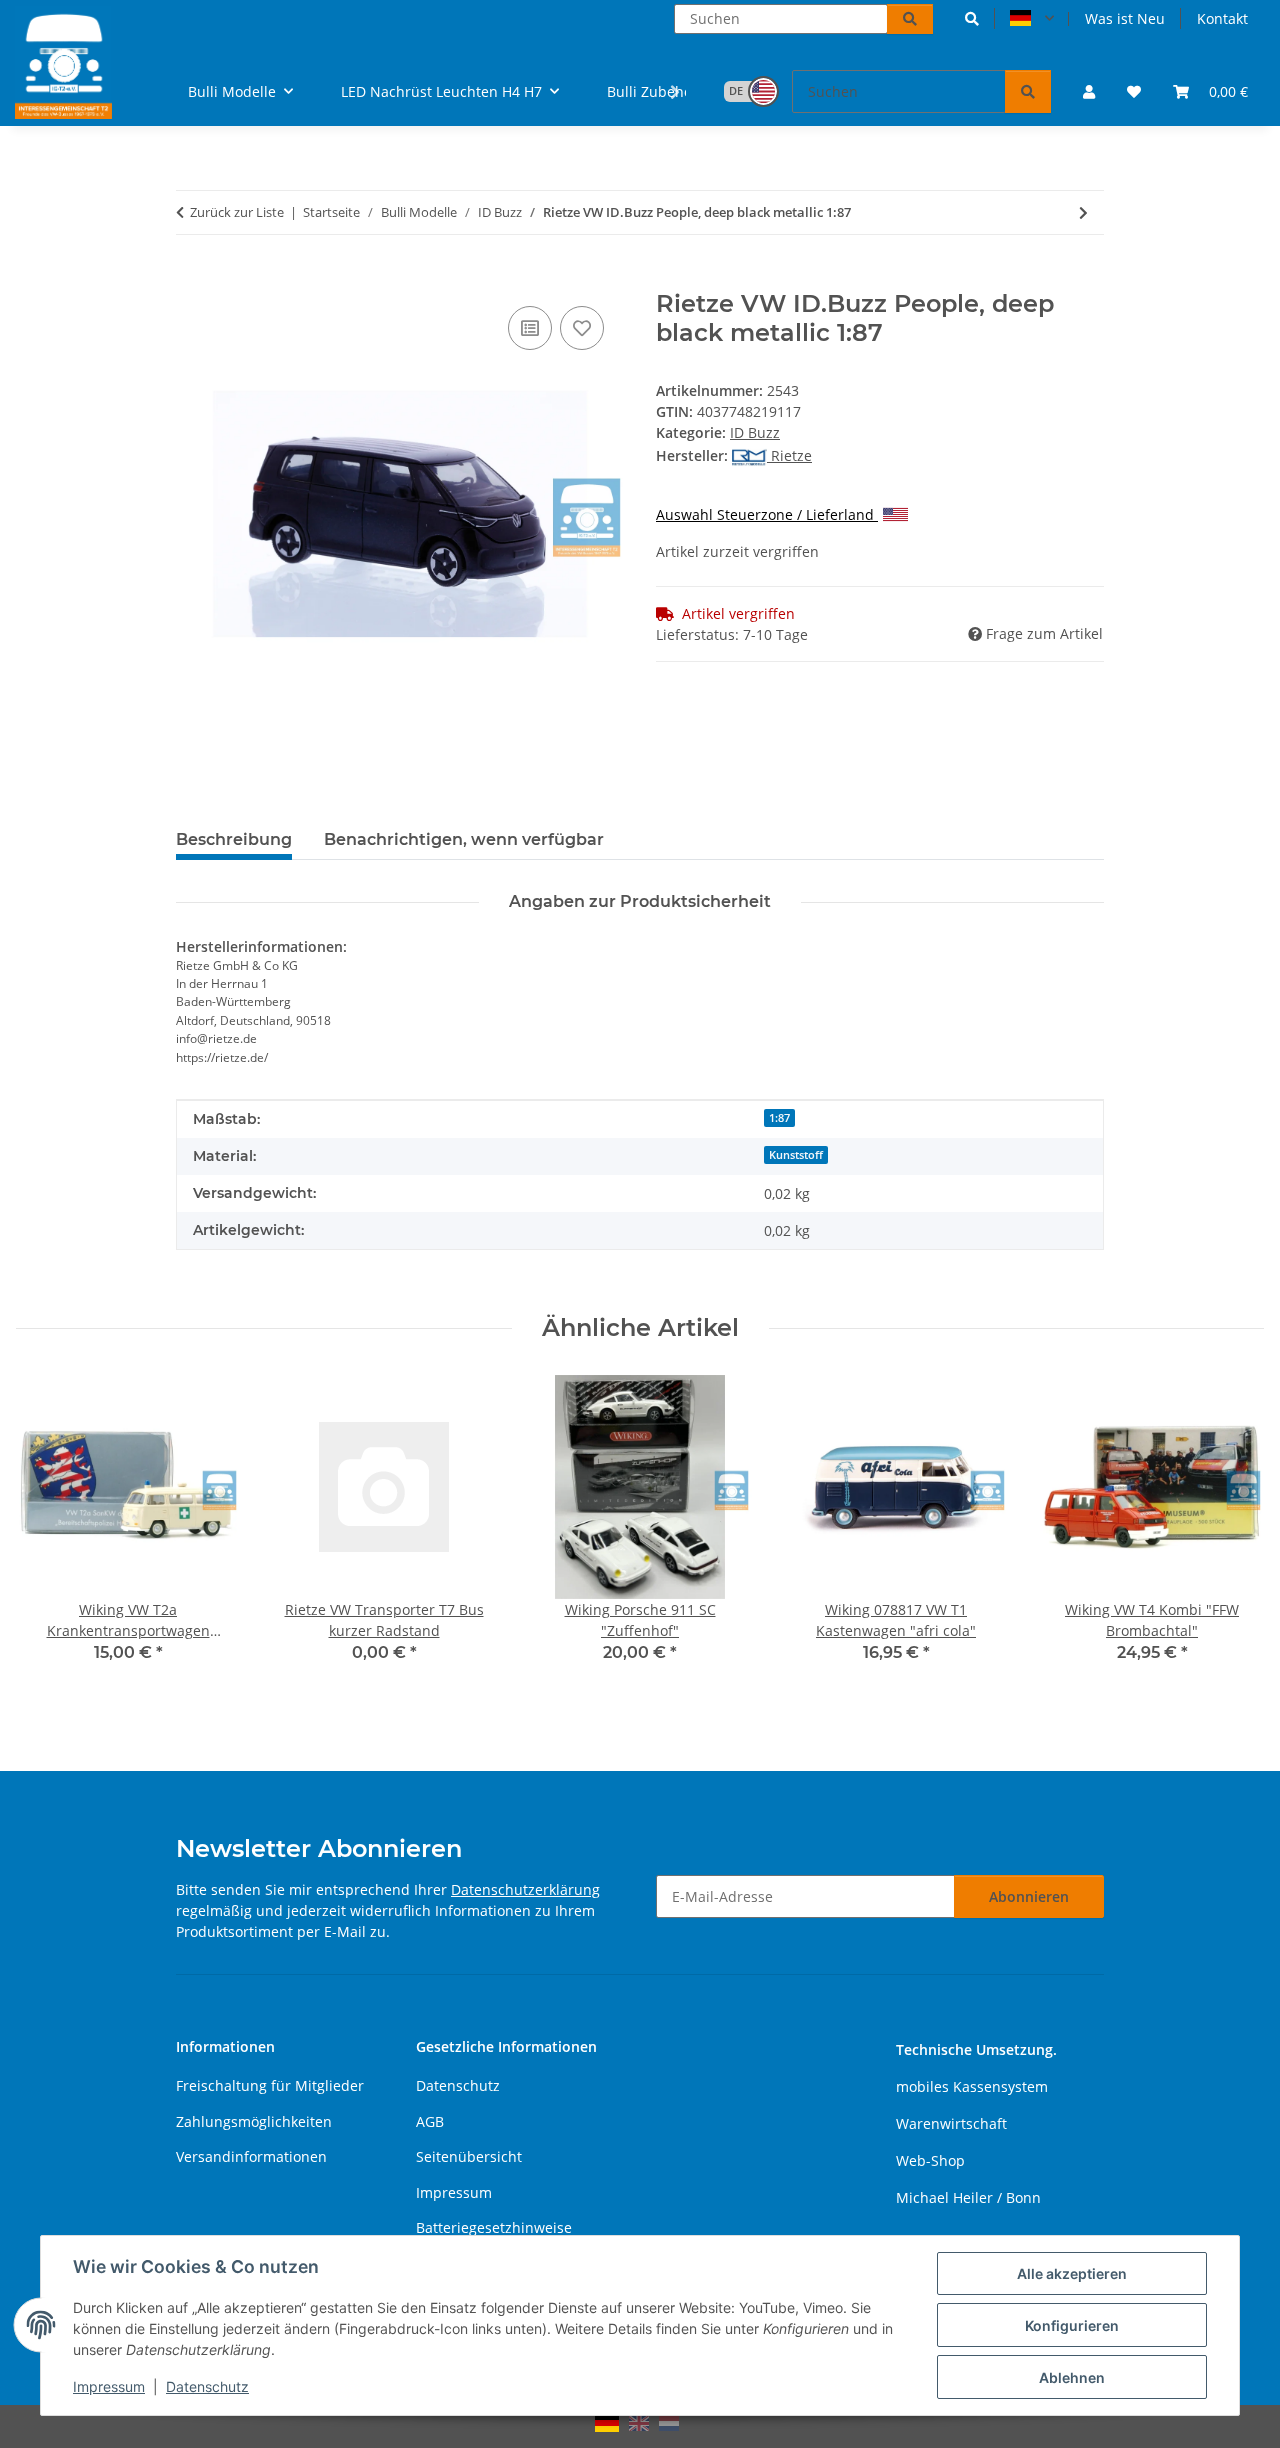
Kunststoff (796, 1155)
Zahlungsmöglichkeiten (254, 2121)
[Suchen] (910, 19)
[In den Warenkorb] (192, 279)
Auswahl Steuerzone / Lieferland (767, 514)
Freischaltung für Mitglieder (270, 2085)
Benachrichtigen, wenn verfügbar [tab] (464, 839)
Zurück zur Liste (237, 212)
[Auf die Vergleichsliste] (530, 328)
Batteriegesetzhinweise (494, 2227)
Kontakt (1222, 18)
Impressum (109, 2386)
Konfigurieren (1072, 2325)
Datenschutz (207, 2386)
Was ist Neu (1125, 18)
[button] (972, 18)
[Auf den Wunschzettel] (582, 328)
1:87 (779, 1118)
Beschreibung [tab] (234, 839)
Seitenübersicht (469, 2156)
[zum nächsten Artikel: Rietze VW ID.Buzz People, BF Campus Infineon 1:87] (1083, 212)
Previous (49, 1532)
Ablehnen (1072, 2377)
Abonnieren (1029, 1896)
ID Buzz (755, 432)
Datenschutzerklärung (525, 1889)
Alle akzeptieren (1072, 2273)
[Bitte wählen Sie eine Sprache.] (1032, 19)
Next (1231, 1532)
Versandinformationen (251, 2156)
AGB (430, 2121)
